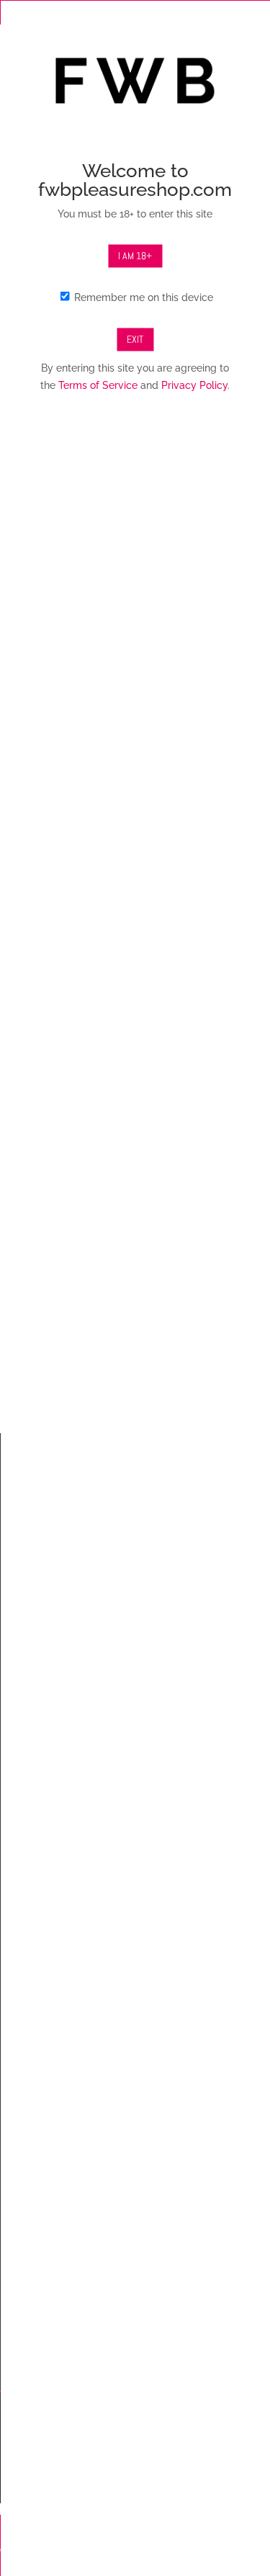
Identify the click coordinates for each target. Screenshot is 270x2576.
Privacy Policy (194, 385)
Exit (135, 338)
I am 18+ (135, 256)
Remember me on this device (142, 297)
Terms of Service (98, 385)
